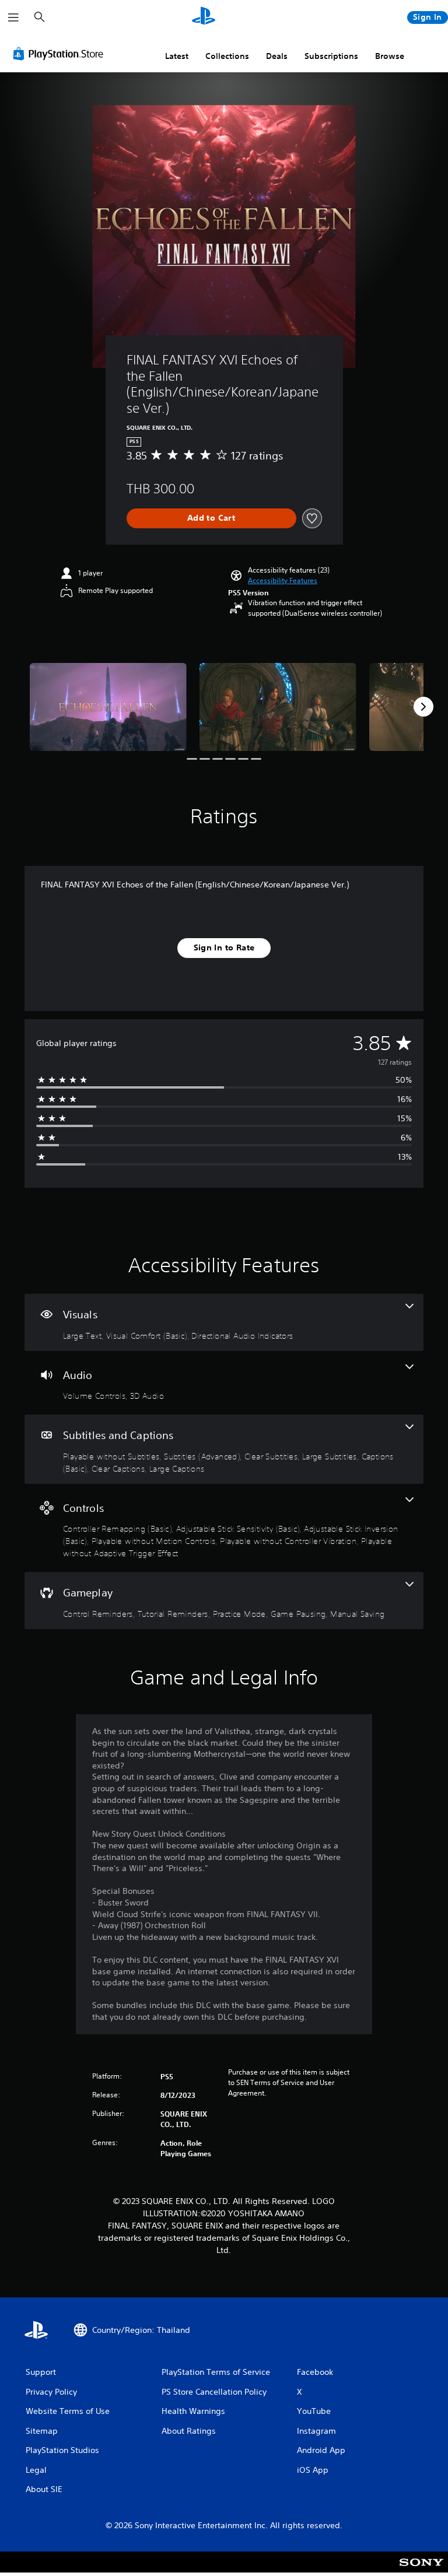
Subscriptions (331, 56)
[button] (283, 581)
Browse (390, 56)
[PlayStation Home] (204, 17)
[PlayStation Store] (61, 54)
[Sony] (421, 2570)
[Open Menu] (13, 17)
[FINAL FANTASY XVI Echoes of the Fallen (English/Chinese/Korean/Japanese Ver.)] (108, 707)
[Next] (423, 707)
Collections (227, 56)
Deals (277, 56)
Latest (177, 56)
